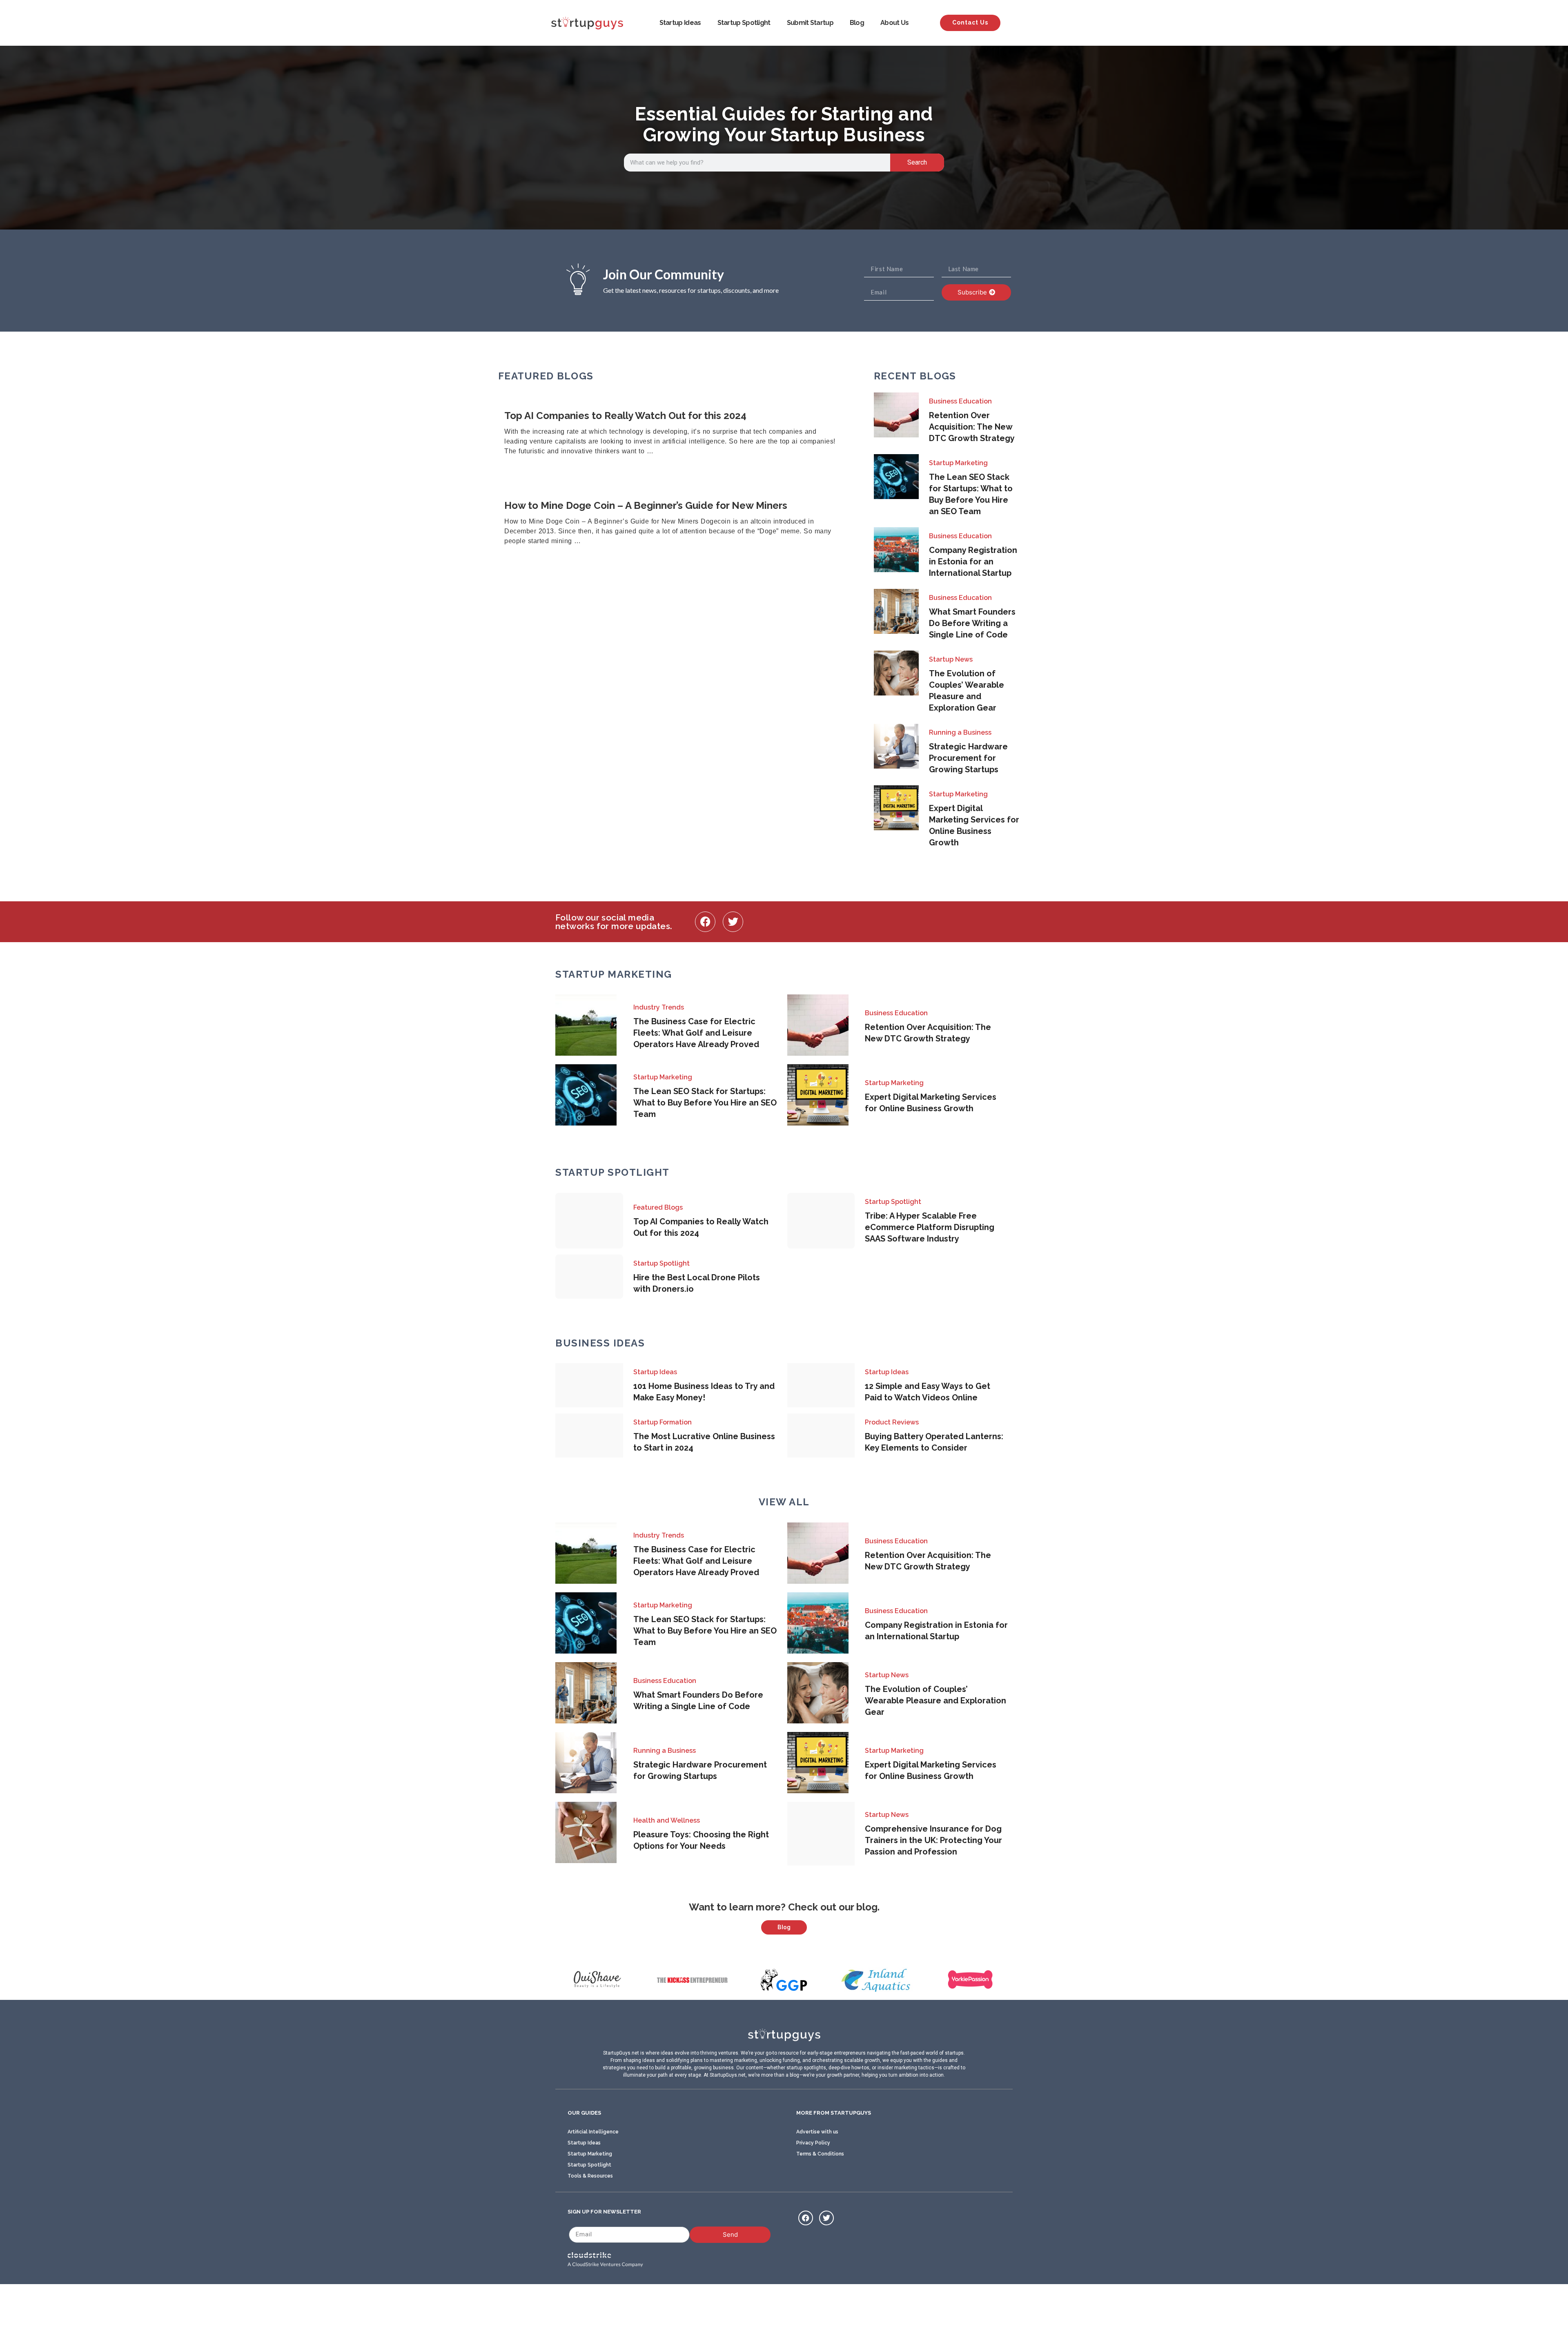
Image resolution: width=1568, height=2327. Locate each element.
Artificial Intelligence (593, 2132)
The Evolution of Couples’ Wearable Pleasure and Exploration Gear (935, 1701)
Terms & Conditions (820, 2154)
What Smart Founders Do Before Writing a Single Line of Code (972, 623)
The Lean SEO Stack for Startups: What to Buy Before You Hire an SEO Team (705, 1103)
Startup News (951, 659)
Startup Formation (663, 1422)
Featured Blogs (658, 1207)
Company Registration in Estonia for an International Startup (973, 562)
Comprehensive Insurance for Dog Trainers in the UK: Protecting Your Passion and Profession (933, 1840)
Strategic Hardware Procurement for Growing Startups (968, 758)
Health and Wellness (667, 1820)
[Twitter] (733, 922)
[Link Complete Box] (676, 434)
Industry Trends (659, 1007)
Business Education (960, 401)
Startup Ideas (680, 23)
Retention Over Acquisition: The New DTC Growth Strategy (972, 427)
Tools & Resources (590, 2176)
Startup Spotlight (744, 23)
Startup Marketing (958, 463)
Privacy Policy (813, 2143)
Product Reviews (892, 1422)
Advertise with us (817, 2132)
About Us (894, 23)
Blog (857, 23)
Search (917, 162)
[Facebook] (705, 922)
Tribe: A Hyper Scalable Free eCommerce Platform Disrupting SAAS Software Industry (930, 1227)
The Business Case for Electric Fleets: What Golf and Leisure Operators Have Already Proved (696, 1033)
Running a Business (960, 732)
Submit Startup (810, 23)
